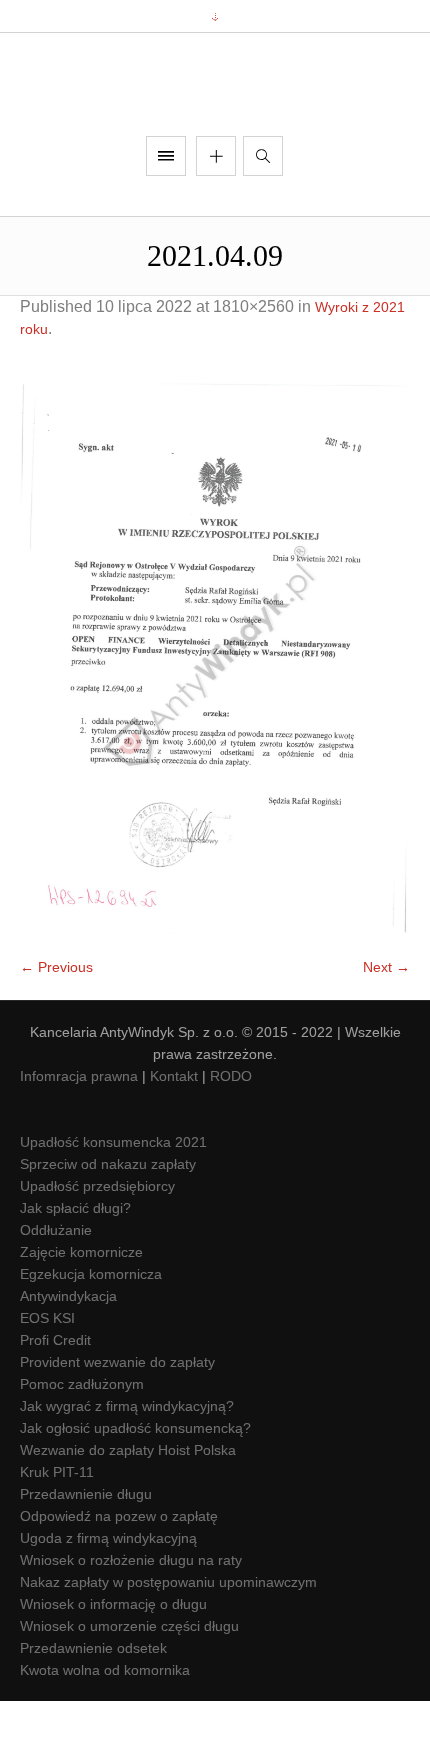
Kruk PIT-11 (57, 1518)
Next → (386, 1013)
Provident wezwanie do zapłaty (117, 1408)
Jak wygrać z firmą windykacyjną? (127, 1452)
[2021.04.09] (215, 704)
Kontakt (174, 1122)
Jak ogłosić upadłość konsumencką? (135, 1474)
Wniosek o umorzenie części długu (129, 1672)
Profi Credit (55, 1386)
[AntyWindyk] (215, 107)
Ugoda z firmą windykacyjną (108, 1584)
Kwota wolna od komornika (105, 1716)
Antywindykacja (68, 1342)
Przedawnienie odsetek (93, 1694)
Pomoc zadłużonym (82, 1430)
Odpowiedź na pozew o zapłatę (119, 1562)
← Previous (56, 1013)
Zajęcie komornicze (81, 1298)
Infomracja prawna (79, 1122)
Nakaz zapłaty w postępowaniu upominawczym (168, 1628)
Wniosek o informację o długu (113, 1650)
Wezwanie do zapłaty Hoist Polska (128, 1496)
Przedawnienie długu (86, 1540)
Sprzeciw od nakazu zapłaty (108, 1210)
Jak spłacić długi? (75, 1254)
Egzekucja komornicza (91, 1320)
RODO (231, 1122)
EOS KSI (47, 1364)
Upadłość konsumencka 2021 (113, 1188)
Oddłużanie (56, 1276)
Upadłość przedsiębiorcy (97, 1232)
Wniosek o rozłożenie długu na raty (131, 1606)
